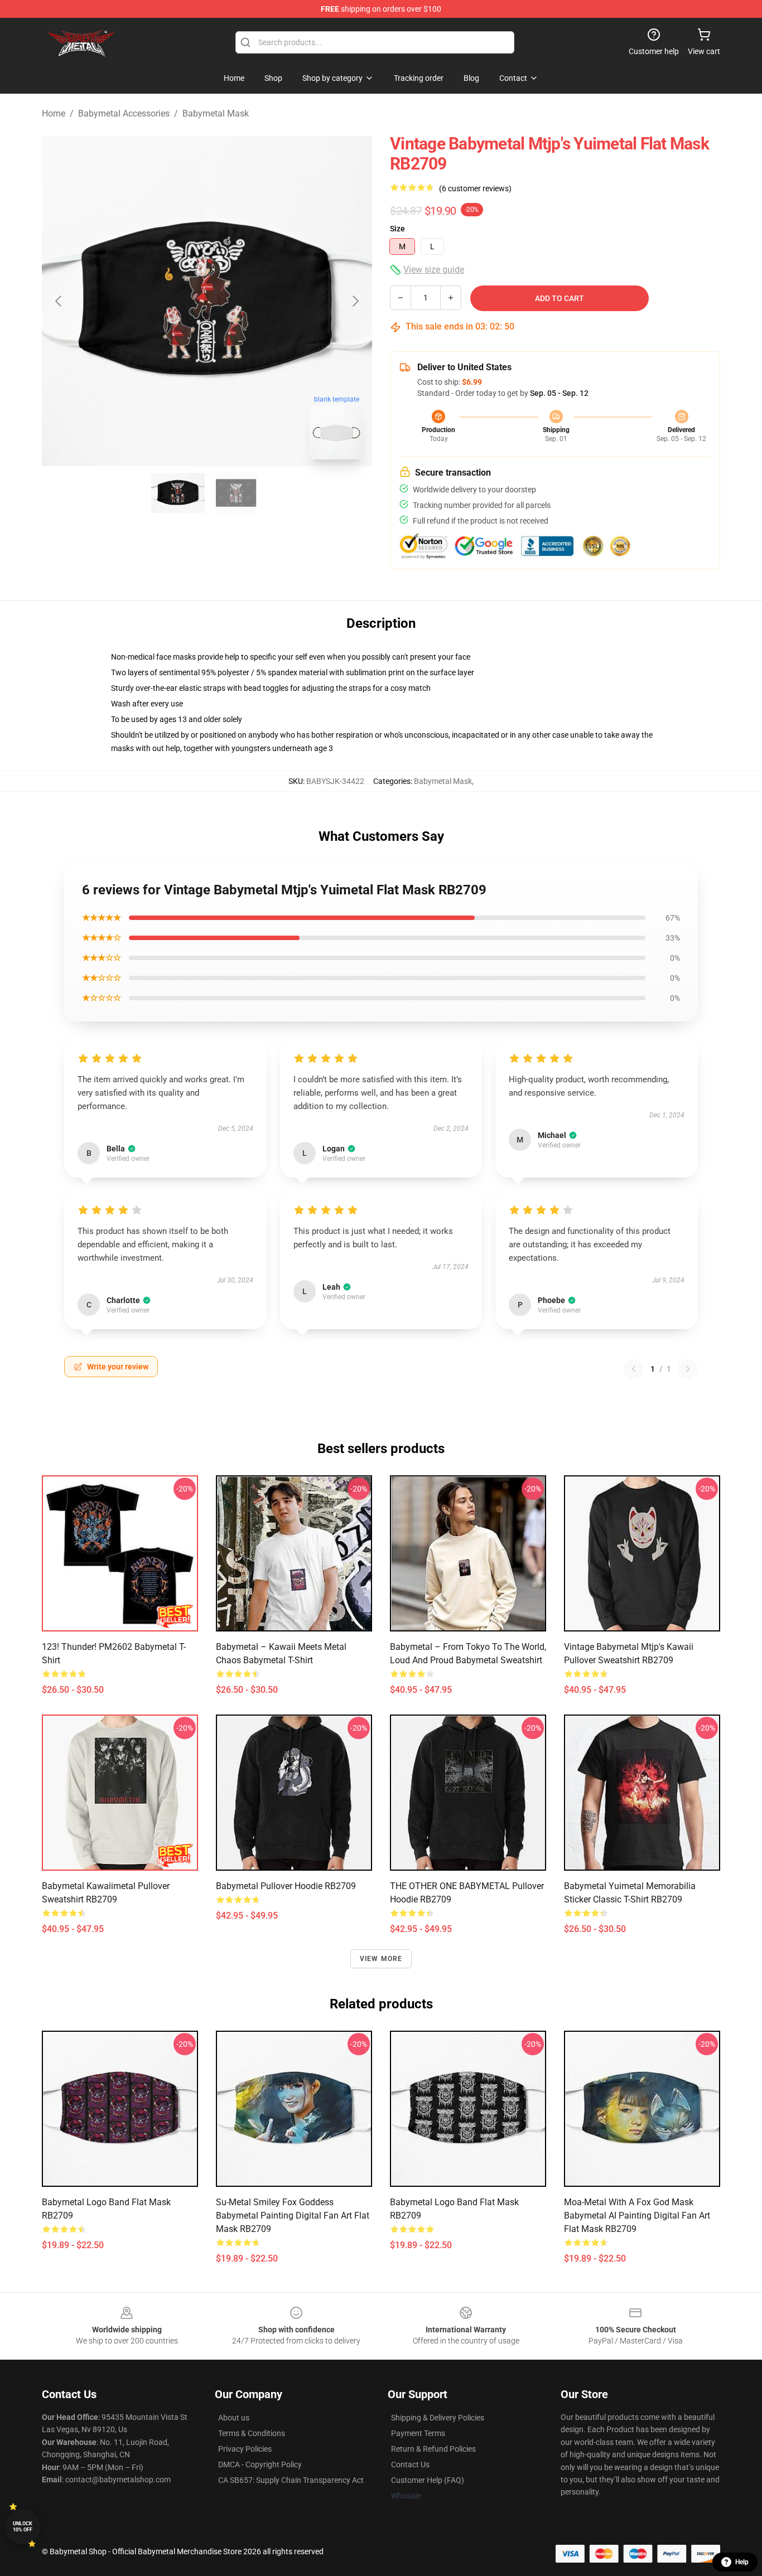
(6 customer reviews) (475, 188)
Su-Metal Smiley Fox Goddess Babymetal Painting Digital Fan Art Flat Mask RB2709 (293, 2216)
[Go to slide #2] (236, 493)
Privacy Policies (245, 2449)
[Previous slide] (59, 301)
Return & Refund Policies (433, 2449)
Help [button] (742, 2562)
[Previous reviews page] (634, 1369)
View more (381, 1959)
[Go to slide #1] (178, 493)
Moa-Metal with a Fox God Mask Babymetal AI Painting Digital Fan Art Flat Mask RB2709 (637, 2216)
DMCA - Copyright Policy (260, 2464)
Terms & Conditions (252, 2433)
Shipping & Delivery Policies (438, 2418)
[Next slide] (355, 301)
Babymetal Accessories (124, 113)
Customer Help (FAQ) (428, 2480)
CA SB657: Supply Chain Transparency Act (291, 2480)
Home (54, 113)
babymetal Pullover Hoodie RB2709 (286, 1886)
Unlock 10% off (23, 2527)
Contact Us (410, 2464)
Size (397, 229)
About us (234, 2418)
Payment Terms (418, 2433)
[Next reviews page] (688, 1369)
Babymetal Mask (216, 113)
